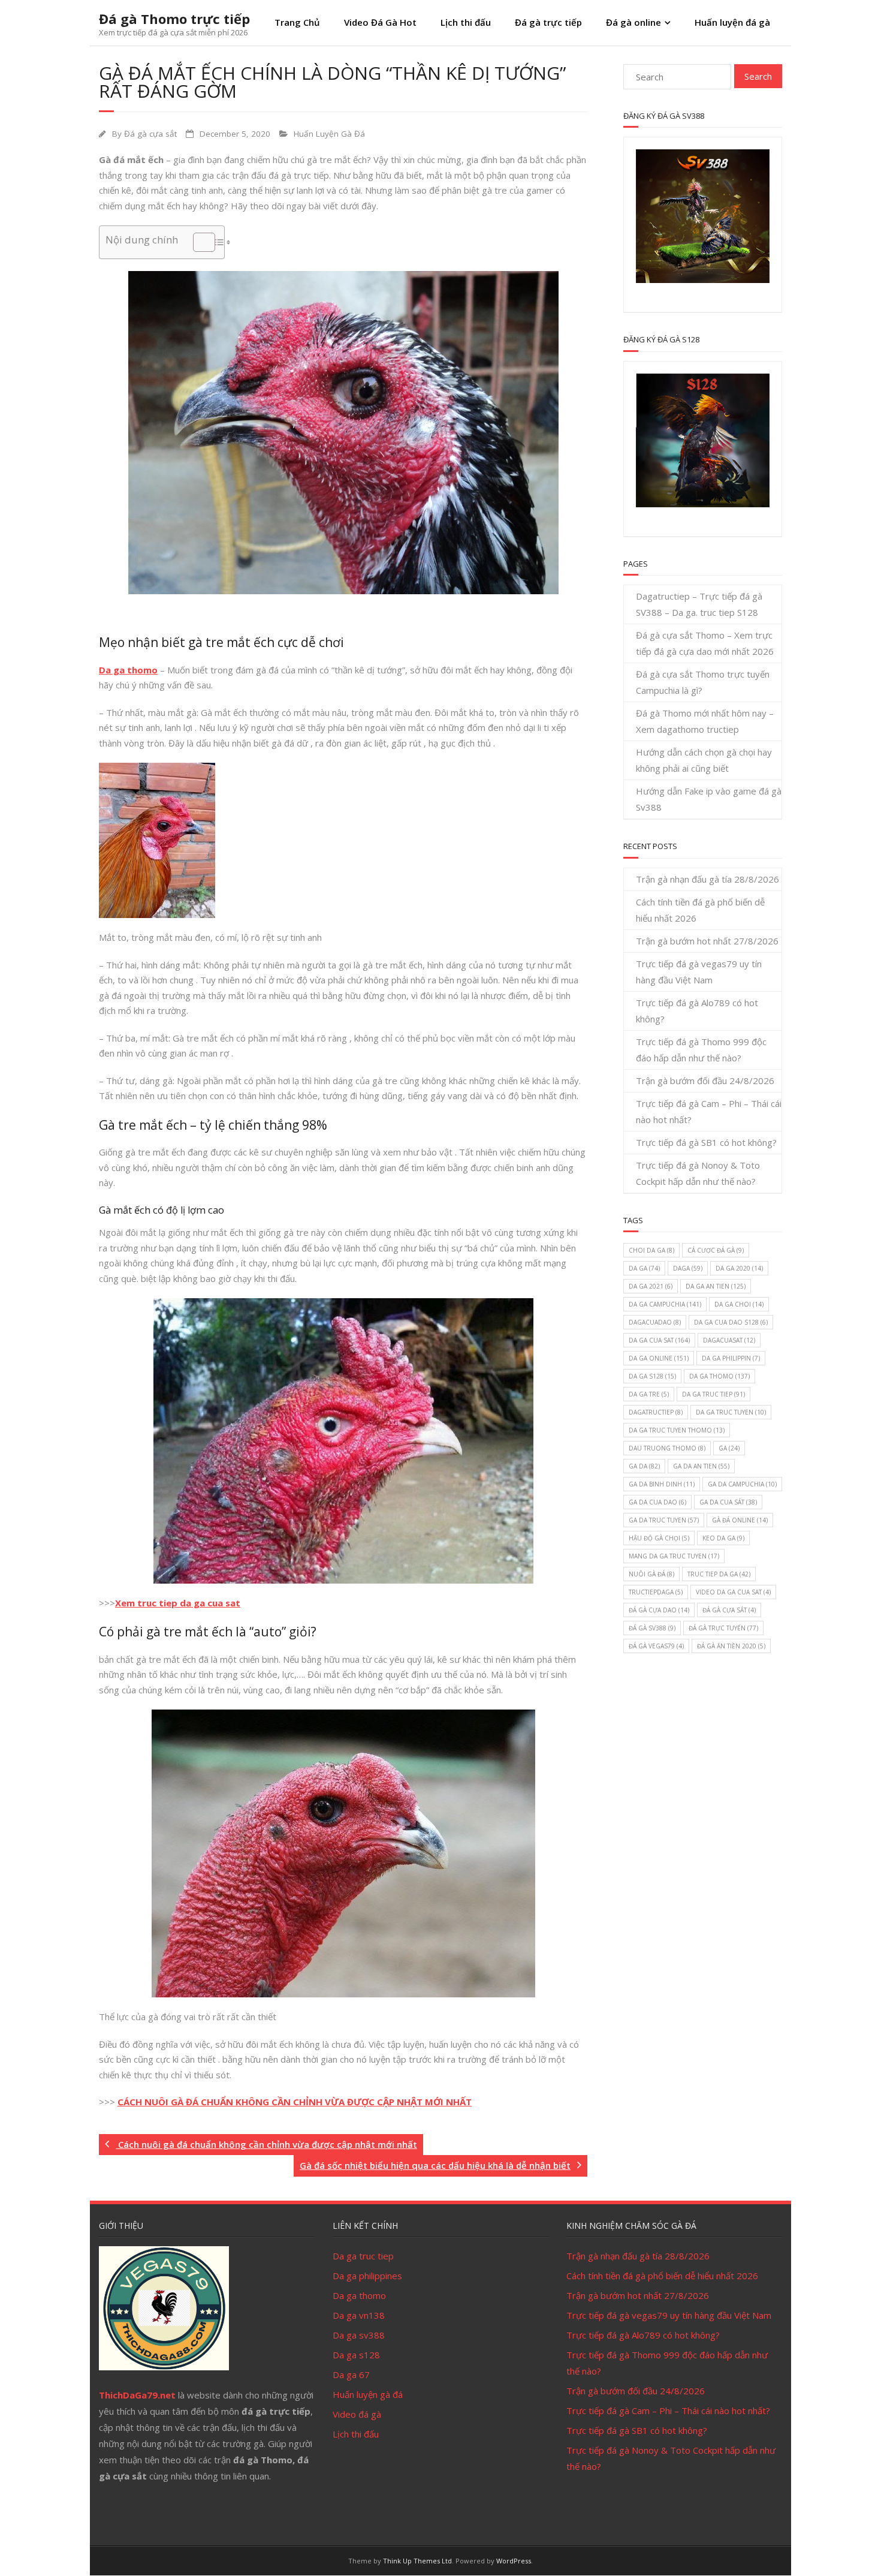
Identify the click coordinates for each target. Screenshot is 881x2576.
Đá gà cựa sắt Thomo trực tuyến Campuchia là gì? (703, 682)
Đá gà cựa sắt (150, 134)
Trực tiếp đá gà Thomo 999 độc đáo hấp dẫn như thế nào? (701, 1050)
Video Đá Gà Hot (380, 22)
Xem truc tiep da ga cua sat (178, 1603)
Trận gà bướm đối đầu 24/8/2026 (705, 1081)
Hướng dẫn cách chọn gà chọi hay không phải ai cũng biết (704, 760)
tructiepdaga (656, 1592)
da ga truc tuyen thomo (677, 1430)
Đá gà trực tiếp (548, 22)
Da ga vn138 (359, 2315)
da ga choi (739, 1304)
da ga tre (649, 1394)
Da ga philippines (367, 2276)
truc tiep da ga (719, 1574)
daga (688, 1268)
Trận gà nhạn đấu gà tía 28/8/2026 (707, 879)
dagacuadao (655, 1322)
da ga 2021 (651, 1286)
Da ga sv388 (359, 2335)
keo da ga (723, 1538)
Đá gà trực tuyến (723, 1628)
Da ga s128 (356, 2355)
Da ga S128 (652, 1376)
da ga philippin (731, 1358)
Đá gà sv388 (652, 1628)
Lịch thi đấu (466, 22)
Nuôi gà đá (651, 1574)
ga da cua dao (657, 1502)
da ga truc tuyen (731, 1412)
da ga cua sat (659, 1340)
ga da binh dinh (662, 1484)
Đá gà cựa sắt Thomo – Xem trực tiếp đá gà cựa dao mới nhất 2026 (705, 643)
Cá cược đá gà (716, 1250)
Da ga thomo (128, 670)
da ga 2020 (739, 1268)
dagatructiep (656, 1412)
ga (729, 1448)
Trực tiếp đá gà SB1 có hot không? (706, 1142)
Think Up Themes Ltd (417, 2561)
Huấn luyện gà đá (368, 2394)
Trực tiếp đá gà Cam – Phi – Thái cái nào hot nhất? (709, 1111)
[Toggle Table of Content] (198, 242)
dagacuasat (729, 1340)
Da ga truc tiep (363, 2256)
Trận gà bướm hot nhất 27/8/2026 (707, 941)
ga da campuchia (742, 1484)
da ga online (659, 1358)
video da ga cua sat (733, 1592)
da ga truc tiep (713, 1394)
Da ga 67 (351, 2375)
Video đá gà (357, 2414)
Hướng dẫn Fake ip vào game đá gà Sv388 (709, 799)
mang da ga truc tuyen (674, 1556)
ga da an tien (701, 1466)
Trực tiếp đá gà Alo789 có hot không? (697, 1011)
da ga (644, 1268)
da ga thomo (719, 1376)
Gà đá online (740, 1520)
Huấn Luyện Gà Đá (329, 134)
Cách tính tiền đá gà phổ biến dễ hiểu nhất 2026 (700, 910)
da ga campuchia (665, 1304)
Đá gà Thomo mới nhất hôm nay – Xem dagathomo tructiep (705, 721)
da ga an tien (716, 1286)
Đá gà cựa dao (659, 1610)
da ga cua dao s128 (731, 1322)
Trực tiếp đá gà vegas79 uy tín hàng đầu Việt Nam (699, 972)
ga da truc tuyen (664, 1520)
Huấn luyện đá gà (732, 22)
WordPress (514, 2561)
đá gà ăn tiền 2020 (731, 1646)
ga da (644, 1466)
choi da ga (651, 1250)
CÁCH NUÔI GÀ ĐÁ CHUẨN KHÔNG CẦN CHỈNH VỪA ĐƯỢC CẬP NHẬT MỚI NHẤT (295, 2102)
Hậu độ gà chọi (659, 1538)
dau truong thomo (667, 1448)
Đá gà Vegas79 (656, 1646)
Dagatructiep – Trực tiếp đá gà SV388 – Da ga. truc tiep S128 (699, 604)
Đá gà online (633, 22)
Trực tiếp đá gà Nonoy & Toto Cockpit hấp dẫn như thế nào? (698, 1173)
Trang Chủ (297, 22)
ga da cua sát (728, 1502)
